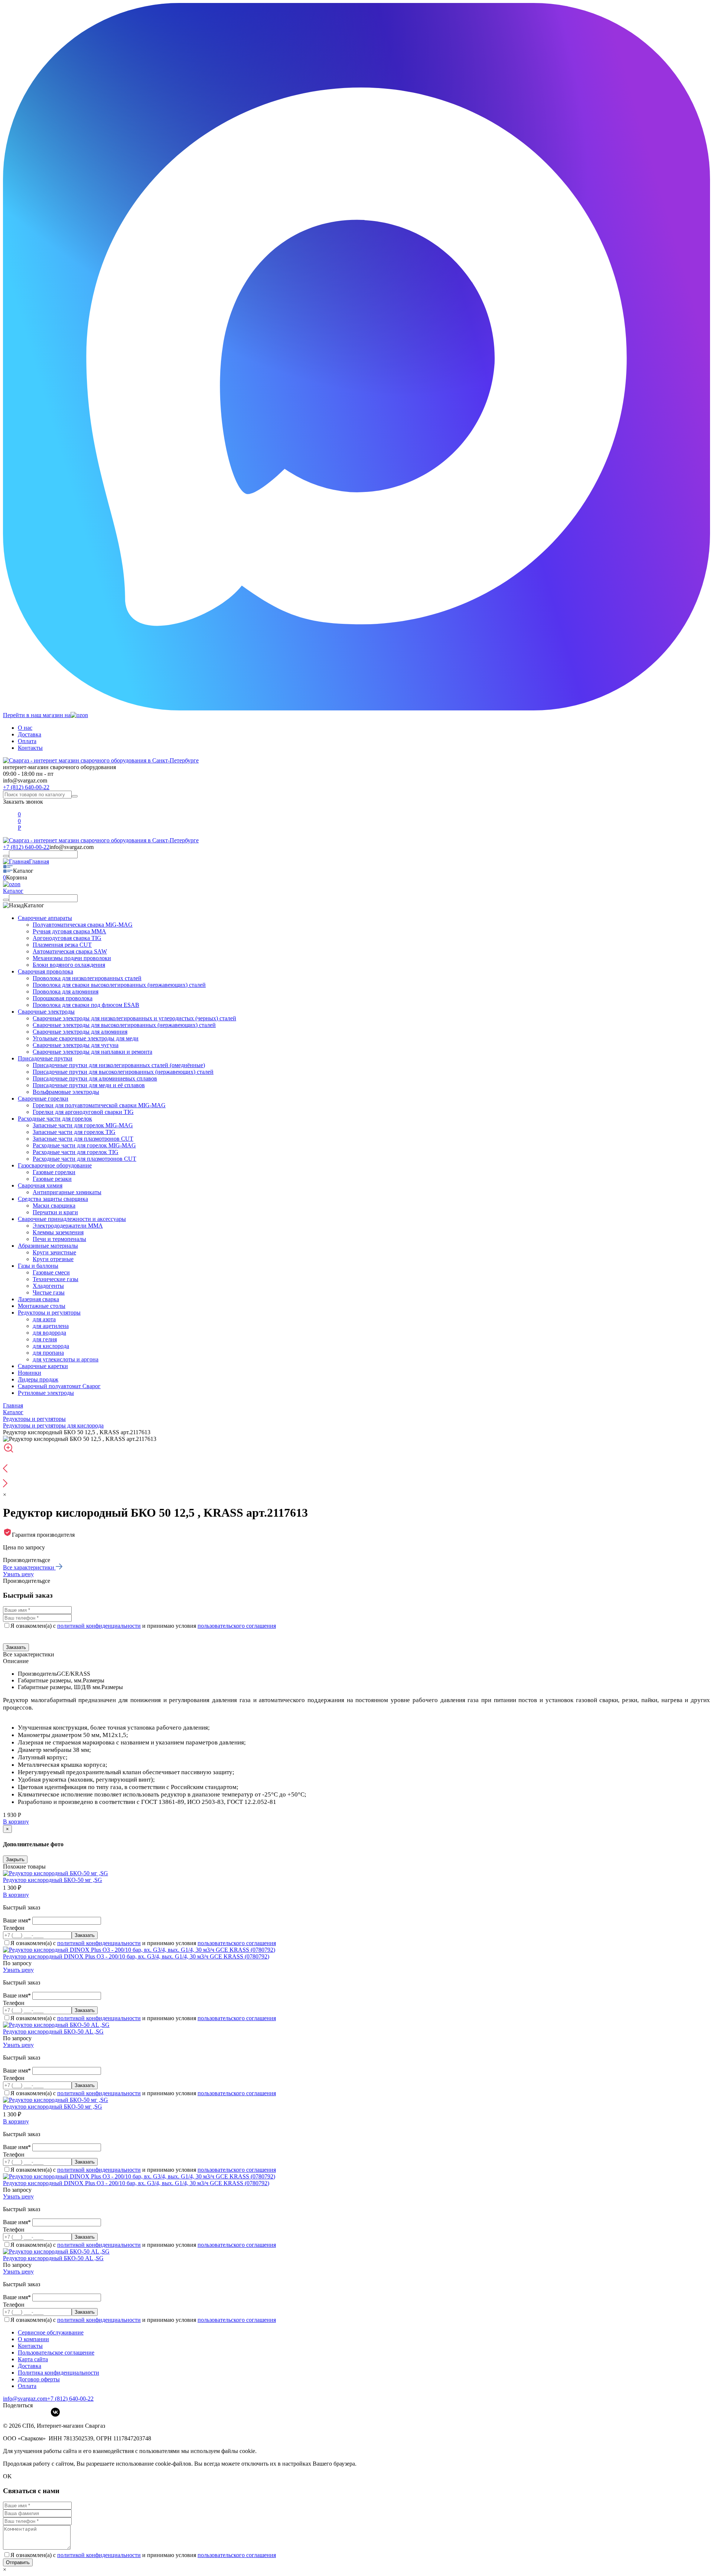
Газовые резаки (52, 1179)
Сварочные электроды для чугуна (76, 1045)
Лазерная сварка (38, 1299)
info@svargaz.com (25, 780)
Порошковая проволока (63, 998)
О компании (33, 2339)
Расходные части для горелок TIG (76, 1152)
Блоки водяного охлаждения (69, 965)
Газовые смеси (51, 1272)
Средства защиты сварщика (53, 1199)
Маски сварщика (54, 1206)
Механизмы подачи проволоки (72, 958)
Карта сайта (33, 2359)
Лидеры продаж (38, 1379)
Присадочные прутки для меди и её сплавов (89, 1085)
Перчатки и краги (55, 1212)
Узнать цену (18, 1574)
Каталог (13, 891)
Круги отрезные (53, 1259)
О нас (25, 728)
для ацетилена (51, 1326)
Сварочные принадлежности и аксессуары (72, 1219)
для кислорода (51, 1346)
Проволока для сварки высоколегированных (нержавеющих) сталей (119, 985)
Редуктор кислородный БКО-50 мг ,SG (53, 1880)
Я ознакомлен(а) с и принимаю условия (143, 1626)
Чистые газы (49, 1292)
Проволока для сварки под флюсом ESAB (86, 1005)
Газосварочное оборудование (55, 1165)
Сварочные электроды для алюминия (80, 1032)
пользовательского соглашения (237, 1626)
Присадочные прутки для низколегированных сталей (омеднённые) (119, 1065)
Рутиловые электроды (46, 1393)
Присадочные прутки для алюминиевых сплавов (95, 1078)
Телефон (14, 1928)
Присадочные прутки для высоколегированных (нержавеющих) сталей (123, 1072)
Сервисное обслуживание (51, 2332)
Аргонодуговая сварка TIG (67, 938)
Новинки (30, 1373)
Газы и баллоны (38, 1266)
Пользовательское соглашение (56, 2353)
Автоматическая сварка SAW (70, 951)
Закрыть (15, 1859)
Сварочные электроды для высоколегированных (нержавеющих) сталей (124, 1025)
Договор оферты (39, 2379)
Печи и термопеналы (59, 1239)
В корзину (16, 1822)
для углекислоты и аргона (66, 1359)
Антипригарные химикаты (67, 1192)
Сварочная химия (40, 1185)
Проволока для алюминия (66, 991)
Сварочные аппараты (45, 918)
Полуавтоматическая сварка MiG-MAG (83, 925)
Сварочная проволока (45, 971)
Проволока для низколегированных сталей (87, 978)
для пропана (48, 1353)
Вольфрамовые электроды (66, 1092)
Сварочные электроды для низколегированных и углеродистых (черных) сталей (134, 1018)
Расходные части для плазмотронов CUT (84, 1159)
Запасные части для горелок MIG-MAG (83, 1125)
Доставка (30, 734)
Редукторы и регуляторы (49, 1313)
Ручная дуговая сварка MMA (69, 931)
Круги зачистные (54, 1252)
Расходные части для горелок (55, 1119)
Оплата (27, 741)
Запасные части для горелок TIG (74, 1132)
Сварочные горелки (43, 1099)
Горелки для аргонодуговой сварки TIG (83, 1112)
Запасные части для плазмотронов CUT (83, 1139)
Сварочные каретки (43, 1366)
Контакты (30, 748)
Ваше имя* (18, 1920)
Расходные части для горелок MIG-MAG (84, 1145)
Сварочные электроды (46, 1012)
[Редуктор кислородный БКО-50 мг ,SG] (56, 1873)
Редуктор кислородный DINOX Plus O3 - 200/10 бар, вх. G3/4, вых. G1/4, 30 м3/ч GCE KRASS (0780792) (136, 1956)
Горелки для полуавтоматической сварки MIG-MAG (99, 1105)
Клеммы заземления (58, 1232)
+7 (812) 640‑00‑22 (70, 2399)
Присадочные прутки (45, 1058)
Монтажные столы (42, 1306)
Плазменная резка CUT (62, 945)
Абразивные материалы (48, 1246)
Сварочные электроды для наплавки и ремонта (92, 1052)
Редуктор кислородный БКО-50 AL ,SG (53, 2031)
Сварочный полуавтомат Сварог (59, 1386)
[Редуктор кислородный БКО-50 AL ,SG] (56, 2025)
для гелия (45, 1339)
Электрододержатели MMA (68, 1226)
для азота (44, 1319)
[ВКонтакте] (55, 2412)
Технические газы (56, 1279)
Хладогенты (48, 1286)
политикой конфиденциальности (99, 1626)
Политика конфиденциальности (58, 2373)
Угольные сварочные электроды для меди (86, 1038)
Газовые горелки (54, 1172)
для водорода (49, 1333)
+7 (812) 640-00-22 (26, 787)
